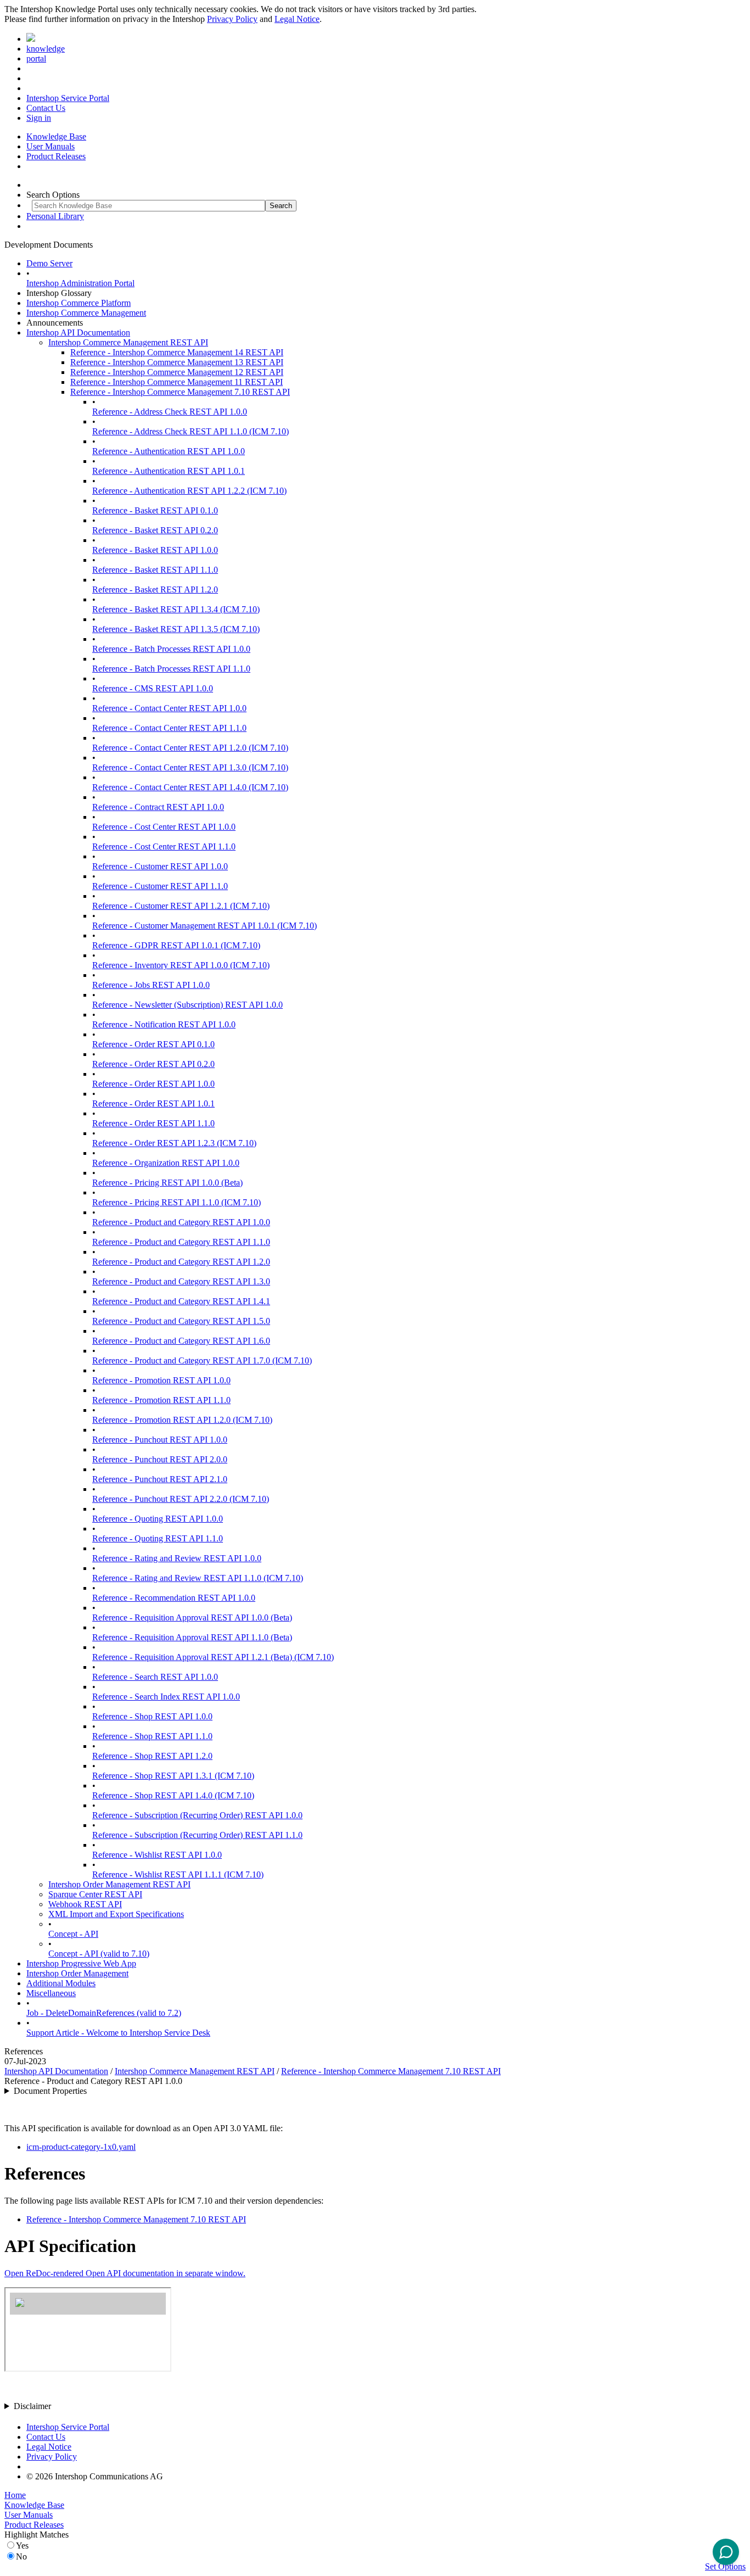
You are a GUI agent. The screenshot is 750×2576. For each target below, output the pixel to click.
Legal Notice (297, 19)
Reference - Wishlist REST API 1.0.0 (157, 1855)
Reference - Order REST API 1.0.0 (153, 1084)
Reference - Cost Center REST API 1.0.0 (164, 827)
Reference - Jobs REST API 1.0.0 (151, 985)
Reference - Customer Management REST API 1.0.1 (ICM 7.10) (205, 926)
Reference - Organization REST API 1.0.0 (166, 1163)
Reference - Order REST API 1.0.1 (153, 1103)
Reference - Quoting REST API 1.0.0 (158, 1519)
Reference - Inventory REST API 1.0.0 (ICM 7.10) (181, 965)
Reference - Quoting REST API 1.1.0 (158, 1538)
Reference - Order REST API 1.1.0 (153, 1123)
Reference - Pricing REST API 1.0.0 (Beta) (167, 1183)
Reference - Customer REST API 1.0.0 (160, 866)
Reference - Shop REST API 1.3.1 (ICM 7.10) (173, 1776)
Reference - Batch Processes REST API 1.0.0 (171, 649)
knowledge (46, 49)
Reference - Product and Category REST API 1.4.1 (181, 1301)
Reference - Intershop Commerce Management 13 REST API (177, 362)
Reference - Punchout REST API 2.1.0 (160, 1479)
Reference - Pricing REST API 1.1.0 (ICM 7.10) (177, 1202)
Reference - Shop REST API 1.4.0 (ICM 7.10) (173, 1795)
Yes (22, 2546)
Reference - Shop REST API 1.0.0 (152, 1716)
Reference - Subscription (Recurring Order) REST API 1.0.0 (197, 1815)
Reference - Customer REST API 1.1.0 (160, 886)
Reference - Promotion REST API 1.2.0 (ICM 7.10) (182, 1420)
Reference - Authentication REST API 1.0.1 (169, 471)
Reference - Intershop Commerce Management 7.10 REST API (180, 392)
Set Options (725, 2566)
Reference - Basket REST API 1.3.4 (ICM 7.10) (176, 609)
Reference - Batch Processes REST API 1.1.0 (171, 669)
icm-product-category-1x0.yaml (81, 2147)
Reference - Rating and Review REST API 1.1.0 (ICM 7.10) (198, 1578)
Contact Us (46, 108)
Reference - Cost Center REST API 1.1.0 (164, 846)
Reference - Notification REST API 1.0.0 (164, 1024)
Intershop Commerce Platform (79, 303)
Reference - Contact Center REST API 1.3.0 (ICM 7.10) (190, 767)
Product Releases (56, 156)
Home (15, 2495)
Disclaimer (32, 2406)
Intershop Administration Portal (80, 283)
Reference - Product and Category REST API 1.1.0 (181, 1242)
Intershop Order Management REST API (119, 1884)
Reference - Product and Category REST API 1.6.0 (181, 1341)
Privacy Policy (232, 19)
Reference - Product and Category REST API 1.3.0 (181, 1281)
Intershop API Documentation (78, 333)
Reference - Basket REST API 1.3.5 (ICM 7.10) (176, 629)
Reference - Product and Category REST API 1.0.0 (181, 1222)
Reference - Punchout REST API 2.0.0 (160, 1459)
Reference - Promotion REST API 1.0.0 (161, 1380)
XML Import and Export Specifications (116, 1914)
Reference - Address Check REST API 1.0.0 (170, 412)
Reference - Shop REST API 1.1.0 (152, 1736)
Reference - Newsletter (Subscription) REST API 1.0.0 (187, 1005)
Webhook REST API (85, 1904)
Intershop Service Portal (68, 98)
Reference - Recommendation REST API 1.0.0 (174, 1598)
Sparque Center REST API (95, 1894)
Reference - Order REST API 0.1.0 (153, 1044)
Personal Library (55, 216)
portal (36, 58)
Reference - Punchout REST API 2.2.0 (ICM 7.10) (181, 1499)
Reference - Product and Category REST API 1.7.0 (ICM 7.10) (202, 1360)
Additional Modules (61, 1983)
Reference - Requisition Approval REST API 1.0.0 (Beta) (192, 1617)
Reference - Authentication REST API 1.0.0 (169, 451)
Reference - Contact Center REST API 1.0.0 (169, 708)
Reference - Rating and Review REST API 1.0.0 (177, 1558)
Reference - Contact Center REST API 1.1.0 (169, 728)
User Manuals (51, 146)
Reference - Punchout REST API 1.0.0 (160, 1440)
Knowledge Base (56, 136)
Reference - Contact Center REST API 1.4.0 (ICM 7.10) (190, 787)
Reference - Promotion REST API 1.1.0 (161, 1400)
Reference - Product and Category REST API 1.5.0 (181, 1321)
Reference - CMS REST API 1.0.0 (153, 688)
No (21, 2557)
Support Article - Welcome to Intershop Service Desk (118, 2033)
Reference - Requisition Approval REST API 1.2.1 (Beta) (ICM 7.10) (213, 1657)
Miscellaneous (51, 1993)
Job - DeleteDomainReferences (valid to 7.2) (104, 2013)
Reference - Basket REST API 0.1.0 (155, 510)
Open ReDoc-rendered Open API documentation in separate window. (125, 2273)
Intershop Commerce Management (86, 313)
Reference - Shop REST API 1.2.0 (152, 1756)
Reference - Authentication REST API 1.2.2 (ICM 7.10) (189, 491)
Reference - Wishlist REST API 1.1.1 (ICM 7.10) (178, 1874)
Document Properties (50, 2091)
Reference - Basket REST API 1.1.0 (155, 570)
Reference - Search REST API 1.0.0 (155, 1677)
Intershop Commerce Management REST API (128, 342)
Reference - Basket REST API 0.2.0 (155, 530)
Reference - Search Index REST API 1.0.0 (166, 1697)
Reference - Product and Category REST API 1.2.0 (181, 1262)
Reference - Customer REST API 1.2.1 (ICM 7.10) (181, 906)
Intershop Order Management (77, 1973)
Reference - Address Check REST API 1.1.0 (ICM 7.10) (191, 431)
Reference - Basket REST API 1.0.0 (155, 550)
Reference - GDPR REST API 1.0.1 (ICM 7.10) (176, 945)
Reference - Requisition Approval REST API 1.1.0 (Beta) (192, 1637)
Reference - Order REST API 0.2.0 (153, 1064)
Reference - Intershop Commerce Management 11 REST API (177, 382)
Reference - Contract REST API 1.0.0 (158, 807)
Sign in (39, 118)
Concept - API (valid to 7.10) (99, 1954)
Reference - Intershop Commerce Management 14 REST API (177, 352)
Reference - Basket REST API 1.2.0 (155, 589)
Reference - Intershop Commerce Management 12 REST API (177, 372)
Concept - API (73, 1934)
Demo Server (49, 263)
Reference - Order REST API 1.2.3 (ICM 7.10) (174, 1143)
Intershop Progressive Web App (81, 1963)
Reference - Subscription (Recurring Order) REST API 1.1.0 (197, 1835)
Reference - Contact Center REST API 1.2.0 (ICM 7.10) (190, 748)
